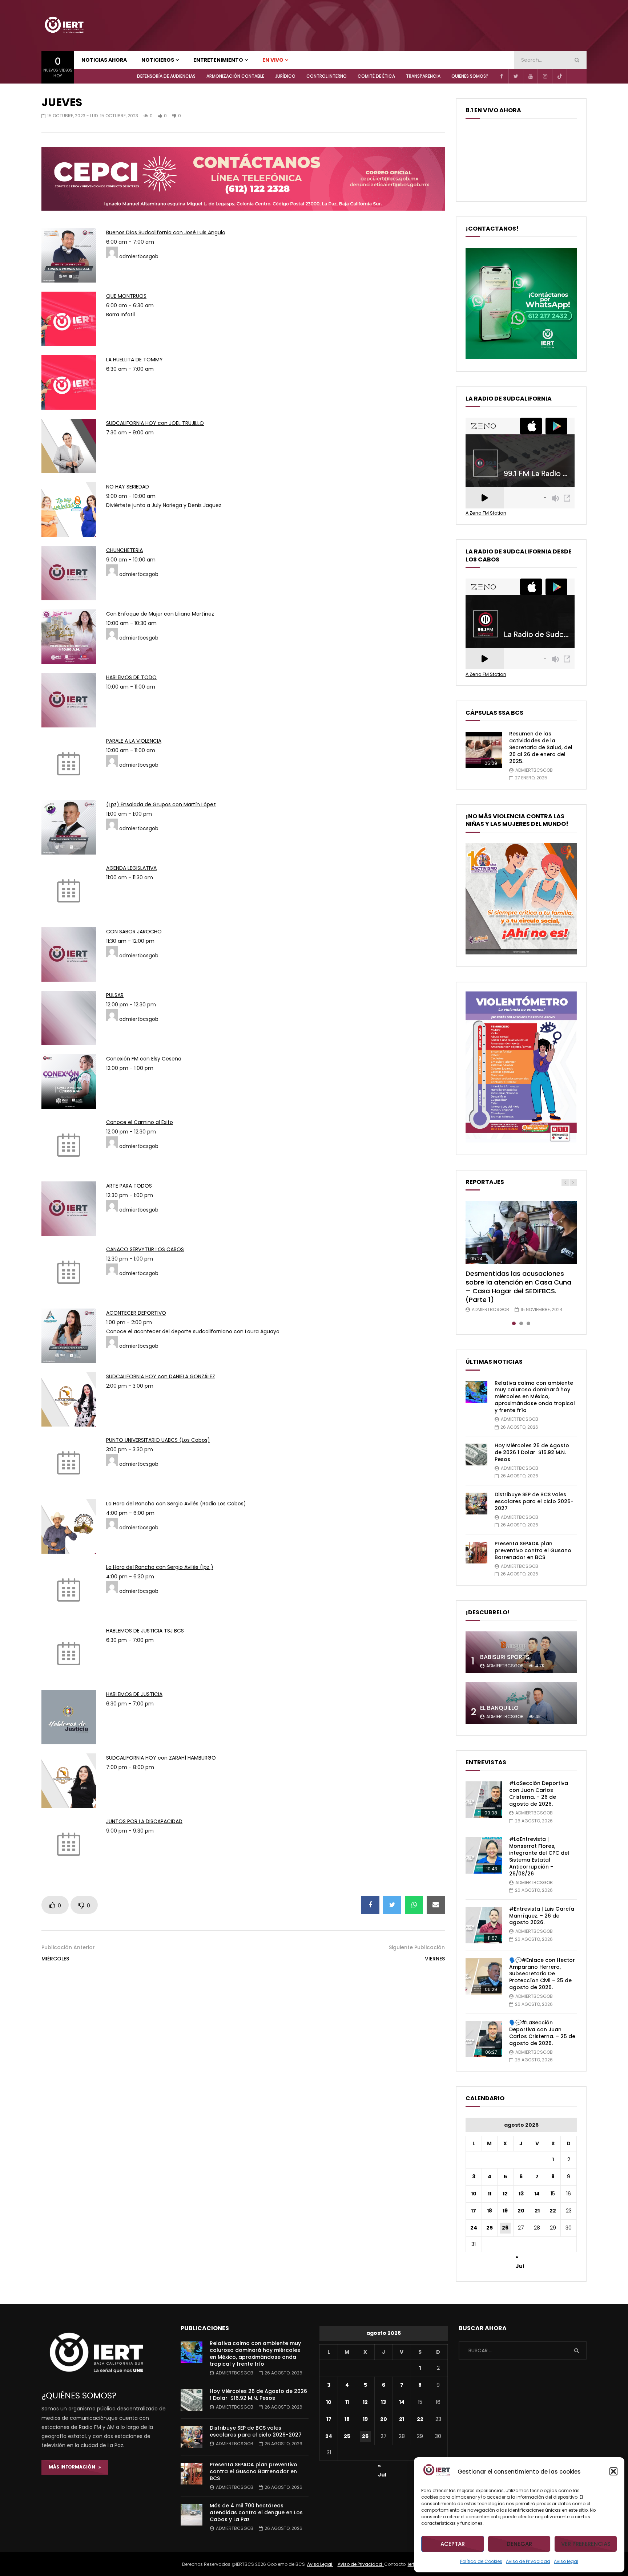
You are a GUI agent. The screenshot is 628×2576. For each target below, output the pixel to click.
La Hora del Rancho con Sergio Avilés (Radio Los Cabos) (176, 1504)
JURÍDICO (285, 76)
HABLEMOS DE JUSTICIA (134, 1694)
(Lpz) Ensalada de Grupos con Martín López (161, 804)
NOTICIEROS (158, 60)
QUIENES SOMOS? (470, 76)
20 (521, 2211)
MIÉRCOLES (55, 1959)
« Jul (520, 2258)
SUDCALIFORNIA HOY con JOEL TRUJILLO (155, 423)
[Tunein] (574, 76)
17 (474, 2211)
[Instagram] (545, 76)
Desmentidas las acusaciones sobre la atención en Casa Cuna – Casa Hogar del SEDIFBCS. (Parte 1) (518, 1287)
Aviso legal (566, 2561)
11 (490, 2194)
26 (505, 2228)
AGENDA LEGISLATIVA (131, 868)
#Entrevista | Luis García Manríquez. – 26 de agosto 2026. (542, 1916)
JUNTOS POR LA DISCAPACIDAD (144, 1821)
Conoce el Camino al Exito (140, 1122)
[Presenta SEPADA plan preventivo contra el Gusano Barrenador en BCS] (476, 1553)
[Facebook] (501, 76)
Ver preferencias (586, 2544)
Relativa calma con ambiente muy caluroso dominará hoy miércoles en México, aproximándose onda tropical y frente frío (535, 1397)
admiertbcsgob (534, 770)
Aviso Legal (320, 2564)
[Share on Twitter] (392, 1905)
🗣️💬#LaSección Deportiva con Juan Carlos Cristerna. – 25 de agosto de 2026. (542, 2033)
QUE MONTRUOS (126, 296)
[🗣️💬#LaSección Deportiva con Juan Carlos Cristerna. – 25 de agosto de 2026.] (484, 2039)
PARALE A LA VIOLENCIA (134, 741)
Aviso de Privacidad (528, 2561)
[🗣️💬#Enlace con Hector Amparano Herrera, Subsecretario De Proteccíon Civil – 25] (484, 1976)
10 (474, 2194)
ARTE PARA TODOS (129, 1186)
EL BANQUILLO (499, 1708)
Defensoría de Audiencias (166, 76)
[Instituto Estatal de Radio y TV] (64, 25)
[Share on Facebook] (370, 1905)
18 (490, 2211)
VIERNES (435, 1959)
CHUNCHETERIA (124, 550)
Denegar (519, 2544)
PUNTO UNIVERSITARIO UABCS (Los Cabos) (158, 1440)
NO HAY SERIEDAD (128, 487)
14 (537, 2194)
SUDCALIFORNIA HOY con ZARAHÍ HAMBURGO (161, 1758)
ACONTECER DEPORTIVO (136, 1313)
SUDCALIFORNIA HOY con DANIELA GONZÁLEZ (161, 1376)
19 (505, 2211)
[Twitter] (516, 76)
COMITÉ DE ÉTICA (376, 76)
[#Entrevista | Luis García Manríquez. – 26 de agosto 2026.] (484, 1925)
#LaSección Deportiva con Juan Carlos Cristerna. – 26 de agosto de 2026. (539, 1794)
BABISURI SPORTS (505, 1657)
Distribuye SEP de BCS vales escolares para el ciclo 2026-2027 (534, 1501)
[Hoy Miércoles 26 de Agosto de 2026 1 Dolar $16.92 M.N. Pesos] (476, 1455)
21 (537, 2211)
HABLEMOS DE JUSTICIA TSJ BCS (145, 1631)
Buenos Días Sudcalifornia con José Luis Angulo (166, 232)
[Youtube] (530, 76)
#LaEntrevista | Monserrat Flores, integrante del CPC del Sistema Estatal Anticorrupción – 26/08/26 (539, 1856)
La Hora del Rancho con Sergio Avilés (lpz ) (160, 1567)
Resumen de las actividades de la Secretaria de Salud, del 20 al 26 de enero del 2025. (541, 747)
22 (553, 2211)
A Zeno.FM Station (486, 513)
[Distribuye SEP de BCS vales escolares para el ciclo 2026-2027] (476, 1504)
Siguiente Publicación (417, 1947)
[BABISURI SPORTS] (521, 1652)
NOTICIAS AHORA (104, 60)
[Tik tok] (559, 76)
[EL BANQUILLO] (521, 1703)
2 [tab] (521, 1323)
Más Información (74, 2467)
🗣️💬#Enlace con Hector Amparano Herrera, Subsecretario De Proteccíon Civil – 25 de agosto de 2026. (542, 1974)
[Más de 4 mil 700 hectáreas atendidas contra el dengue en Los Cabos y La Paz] (192, 2515)
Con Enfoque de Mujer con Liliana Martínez (160, 614)
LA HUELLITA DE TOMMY (134, 360)
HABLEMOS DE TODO (131, 677)
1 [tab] (514, 1323)
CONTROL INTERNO (327, 76)
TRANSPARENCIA (423, 76)
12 (505, 2194)
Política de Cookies (481, 2561)
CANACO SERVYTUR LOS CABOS (145, 1249)
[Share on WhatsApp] (414, 1905)
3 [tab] (528, 1323)
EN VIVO (273, 60)
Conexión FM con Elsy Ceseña (144, 1059)
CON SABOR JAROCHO (134, 932)
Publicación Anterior (68, 1947)
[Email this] (436, 1905)
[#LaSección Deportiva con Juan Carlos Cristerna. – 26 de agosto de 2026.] (484, 1800)
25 (490, 2228)
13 (521, 2194)
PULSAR (115, 995)
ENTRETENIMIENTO (218, 60)
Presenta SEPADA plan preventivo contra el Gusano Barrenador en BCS (533, 1550)
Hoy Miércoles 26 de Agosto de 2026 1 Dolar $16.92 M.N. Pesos (532, 1452)
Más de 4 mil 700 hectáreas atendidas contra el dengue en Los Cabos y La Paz (256, 2512)
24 (474, 2228)
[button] (613, 2471)
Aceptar (453, 2544)
